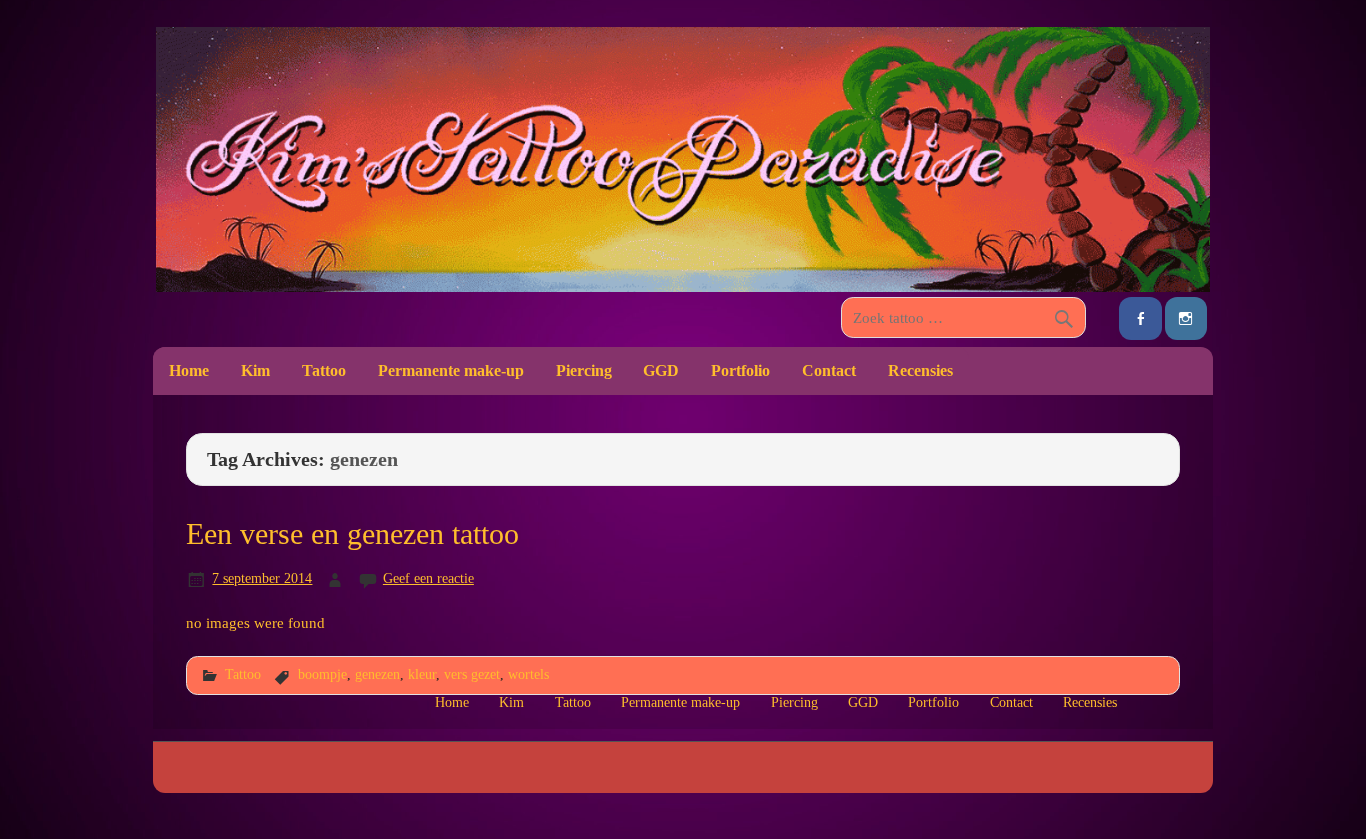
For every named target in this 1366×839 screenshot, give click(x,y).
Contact (829, 370)
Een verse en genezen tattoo (352, 534)
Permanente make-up (451, 370)
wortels (528, 674)
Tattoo (324, 370)
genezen (377, 674)
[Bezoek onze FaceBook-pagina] (1140, 318)
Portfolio (740, 370)
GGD (661, 370)
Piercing (584, 370)
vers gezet (472, 674)
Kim (255, 370)
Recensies (920, 370)
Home (189, 370)
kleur (422, 674)
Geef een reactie (428, 578)
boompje (322, 674)
